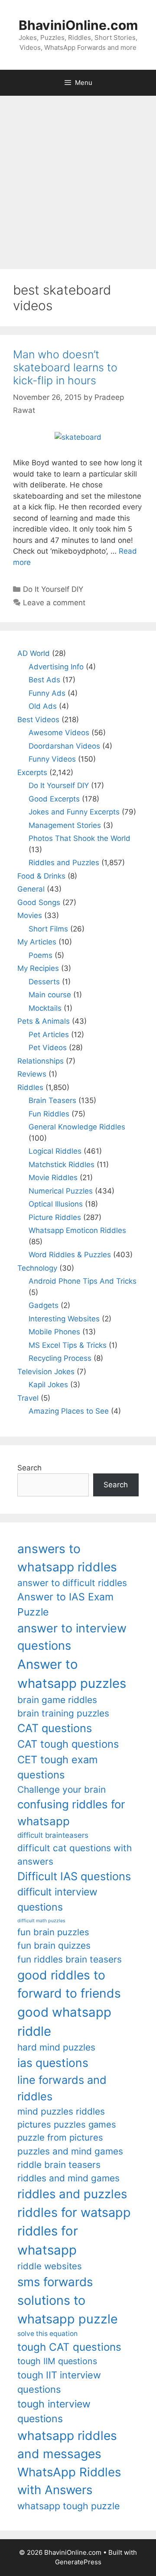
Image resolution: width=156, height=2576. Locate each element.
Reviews (32, 1074)
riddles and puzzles (72, 2194)
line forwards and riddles (62, 2088)
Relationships (41, 1061)
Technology (37, 1268)
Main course (50, 995)
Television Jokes (46, 1372)
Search (29, 1468)
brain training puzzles (63, 1713)
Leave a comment (54, 603)
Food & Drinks (41, 876)
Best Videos (38, 720)
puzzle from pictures (60, 2137)
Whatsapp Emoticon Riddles (77, 1230)
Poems (41, 955)
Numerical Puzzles (61, 1191)
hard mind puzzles (56, 2047)
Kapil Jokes (48, 1385)
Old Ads (43, 706)
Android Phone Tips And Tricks (83, 1281)
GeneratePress (78, 2562)
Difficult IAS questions (74, 1876)
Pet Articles (49, 1035)
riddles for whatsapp (48, 2240)
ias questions (53, 2063)
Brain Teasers (52, 1100)
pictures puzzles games (67, 2124)
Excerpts (32, 772)
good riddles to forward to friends (69, 1984)
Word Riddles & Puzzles (70, 1255)
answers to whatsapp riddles (67, 1558)
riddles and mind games (68, 2178)
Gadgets (44, 1305)
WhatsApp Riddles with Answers (69, 2481)
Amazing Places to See (69, 1411)
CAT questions (55, 1728)
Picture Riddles (55, 1217)
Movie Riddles (53, 1178)
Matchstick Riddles (62, 1165)
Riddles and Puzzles (64, 863)
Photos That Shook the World (80, 838)
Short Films (48, 929)
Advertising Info (56, 667)
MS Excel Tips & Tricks (68, 1345)
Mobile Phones (54, 1332)
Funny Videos (52, 759)
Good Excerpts (54, 799)
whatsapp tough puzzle (68, 2506)
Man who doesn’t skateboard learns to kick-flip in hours (65, 367)
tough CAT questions (69, 2347)
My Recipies (38, 968)
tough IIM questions (57, 2361)
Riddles (30, 1087)
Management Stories (65, 825)
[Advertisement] (78, 178)
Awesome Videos (59, 733)
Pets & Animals (44, 1021)
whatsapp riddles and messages (67, 2445)
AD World (34, 653)
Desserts (44, 982)
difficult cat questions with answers (75, 1855)
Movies (30, 915)
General (31, 889)
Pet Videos (48, 1048)
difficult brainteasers (53, 1835)
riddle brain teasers (59, 2165)
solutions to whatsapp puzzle (68, 2310)
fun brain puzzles (53, 1932)
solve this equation (47, 2334)
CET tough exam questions (58, 1767)
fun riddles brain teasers (70, 1959)
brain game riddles (57, 1700)
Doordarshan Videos (64, 746)
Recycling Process (60, 1358)
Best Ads (44, 680)
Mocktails (45, 1008)
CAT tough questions (68, 1744)
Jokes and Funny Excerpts (74, 812)
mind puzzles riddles (61, 2111)
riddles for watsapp (74, 2212)
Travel (28, 1398)
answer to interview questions (72, 1637)
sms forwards (55, 2282)
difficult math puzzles (41, 1921)
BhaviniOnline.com (78, 25)
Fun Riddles (49, 1114)
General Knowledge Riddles (77, 1127)
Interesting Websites (64, 1319)
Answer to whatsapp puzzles (72, 1674)
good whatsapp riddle (64, 2022)
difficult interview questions (57, 1900)
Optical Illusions (56, 1204)
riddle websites (50, 2266)
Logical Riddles (55, 1151)
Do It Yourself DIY (53, 589)
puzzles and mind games (70, 2151)
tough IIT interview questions (59, 2382)
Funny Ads (47, 693)
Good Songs (39, 902)
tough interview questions (54, 2412)
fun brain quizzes (54, 1945)
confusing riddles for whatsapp (71, 1813)
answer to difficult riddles (72, 1583)
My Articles (37, 942)
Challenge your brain (62, 1789)
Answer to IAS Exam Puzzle (65, 1604)
